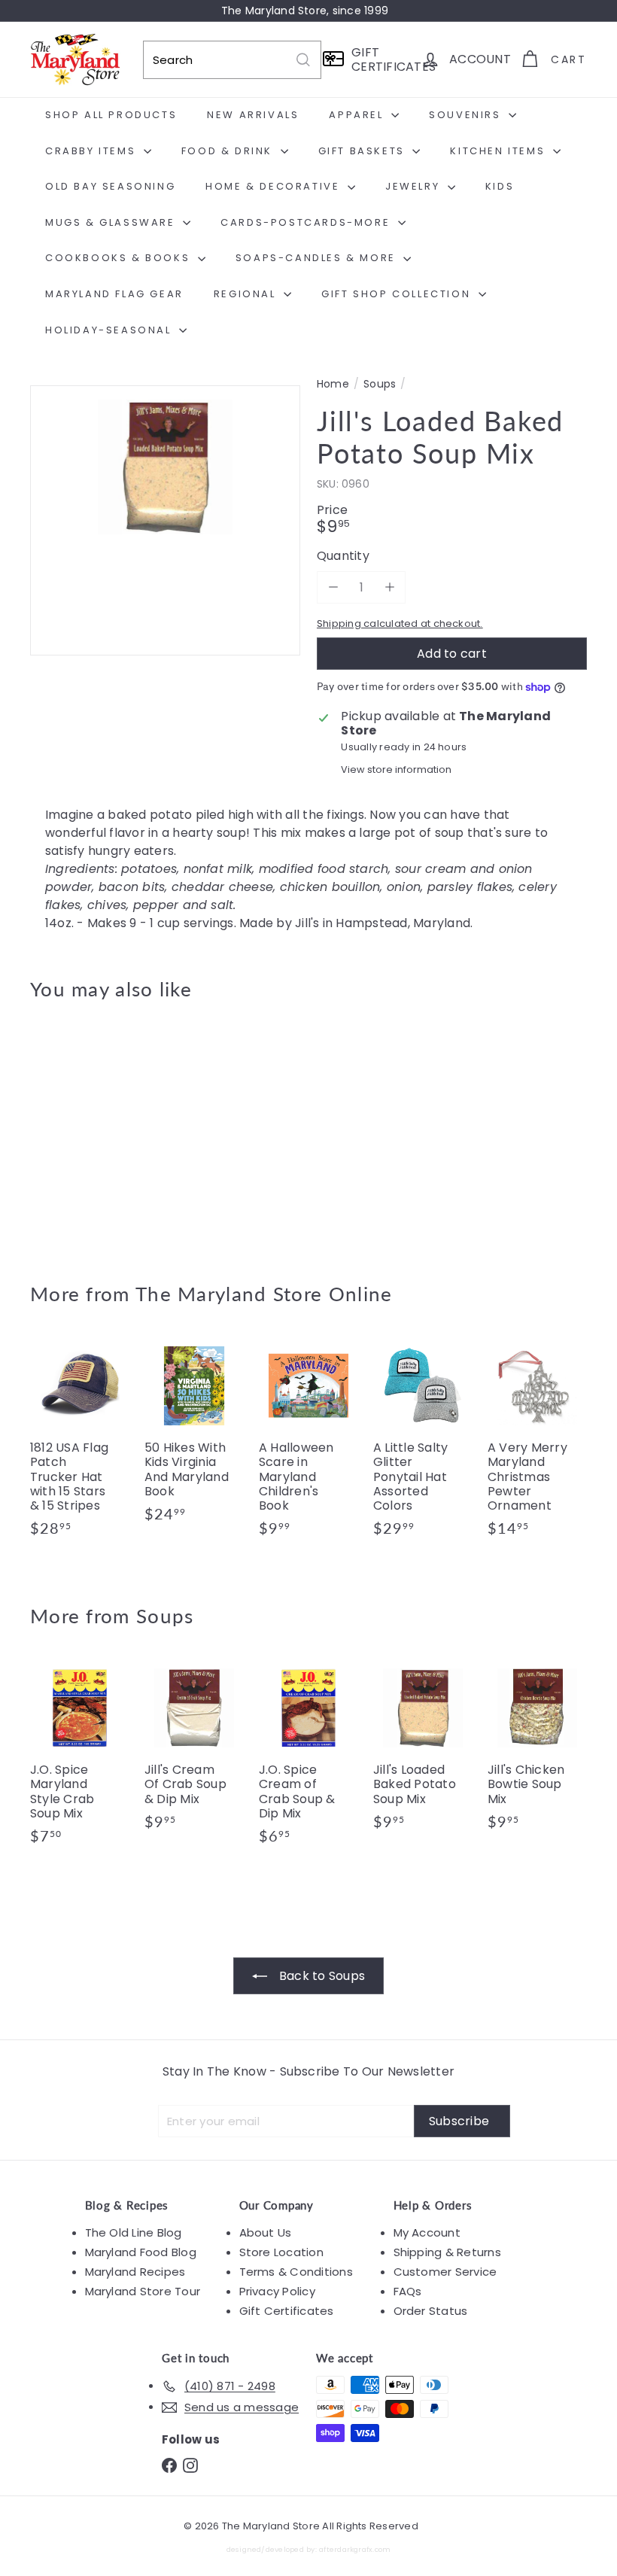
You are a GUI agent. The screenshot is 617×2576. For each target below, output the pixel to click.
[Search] (303, 60)
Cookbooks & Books (120, 258)
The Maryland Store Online (264, 1294)
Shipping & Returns (447, 2252)
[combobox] (232, 60)
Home (333, 384)
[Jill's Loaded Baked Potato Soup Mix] (70, 1130)
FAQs (408, 2291)
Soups (380, 384)
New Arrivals (253, 115)
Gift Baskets (364, 151)
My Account (427, 2232)
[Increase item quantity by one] (389, 587)
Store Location (281, 2252)
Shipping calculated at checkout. (400, 623)
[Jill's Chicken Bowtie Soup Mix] (537, 1751)
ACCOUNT (480, 59)
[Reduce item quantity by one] (333, 587)
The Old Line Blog (134, 2232)
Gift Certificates (287, 2311)
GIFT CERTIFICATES (381, 59)
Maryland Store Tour (143, 2291)
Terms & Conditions (296, 2272)
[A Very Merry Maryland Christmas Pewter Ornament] (537, 1444)
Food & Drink (229, 151)
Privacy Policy (277, 2291)
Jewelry (415, 186)
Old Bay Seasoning (110, 186)
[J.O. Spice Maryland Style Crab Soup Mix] (80, 1759)
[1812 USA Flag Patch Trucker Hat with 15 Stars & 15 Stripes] (80, 1444)
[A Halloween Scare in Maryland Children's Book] (308, 1444)
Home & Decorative (275, 186)
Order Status (431, 2311)
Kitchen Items (499, 151)
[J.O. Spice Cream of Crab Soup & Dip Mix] (308, 1759)
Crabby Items (93, 151)
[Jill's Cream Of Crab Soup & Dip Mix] (194, 1751)
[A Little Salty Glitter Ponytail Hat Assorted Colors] (423, 1444)
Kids (500, 186)
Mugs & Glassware (112, 222)
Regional (247, 294)
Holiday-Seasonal (110, 330)
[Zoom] (165, 520)
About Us (266, 2232)
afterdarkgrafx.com (355, 2549)
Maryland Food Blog (141, 2252)
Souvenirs (467, 115)
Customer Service (445, 2272)
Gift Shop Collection (398, 294)
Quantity (343, 556)
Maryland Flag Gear (114, 294)
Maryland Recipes (135, 2272)
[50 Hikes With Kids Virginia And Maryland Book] (194, 1437)
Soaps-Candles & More (318, 258)
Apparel (358, 115)
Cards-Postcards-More (307, 222)
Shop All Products (111, 115)
